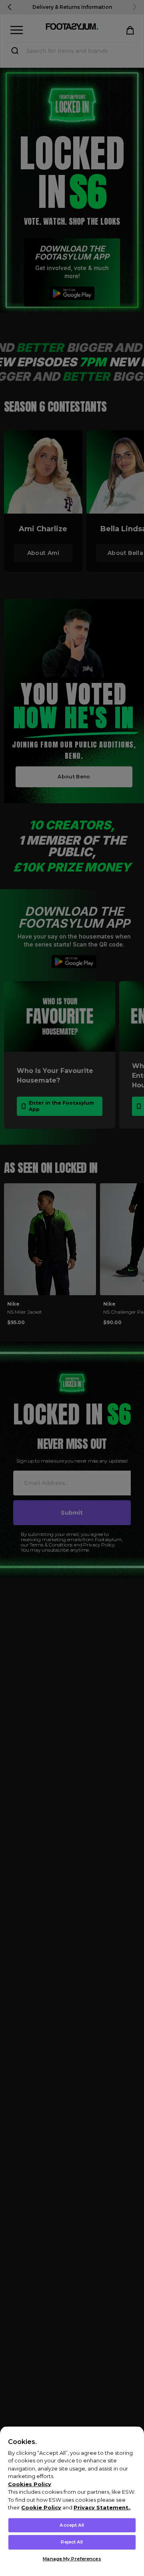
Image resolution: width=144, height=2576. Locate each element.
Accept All (72, 2525)
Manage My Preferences (72, 2559)
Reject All (72, 2542)
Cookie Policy (41, 2507)
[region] (72, 2501)
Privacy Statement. (102, 2507)
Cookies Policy (30, 2484)
